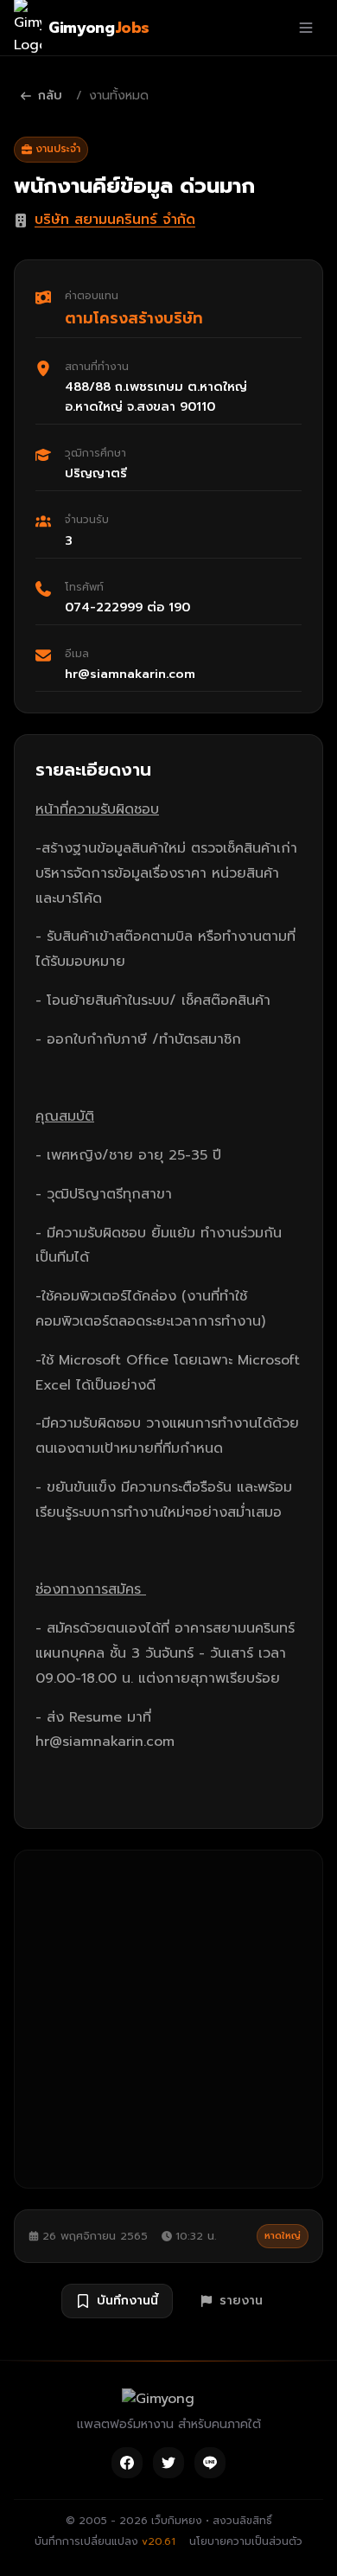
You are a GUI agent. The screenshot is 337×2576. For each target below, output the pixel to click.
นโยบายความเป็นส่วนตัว (246, 2541)
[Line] (210, 2463)
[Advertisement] (168, 2019)
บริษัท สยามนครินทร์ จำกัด (115, 220)
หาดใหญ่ (283, 2236)
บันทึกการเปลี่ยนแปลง (105, 2541)
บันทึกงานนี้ (127, 2301)
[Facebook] (127, 2463)
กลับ (50, 96)
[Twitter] (168, 2463)
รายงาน (241, 2301)
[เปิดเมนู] (306, 28)
